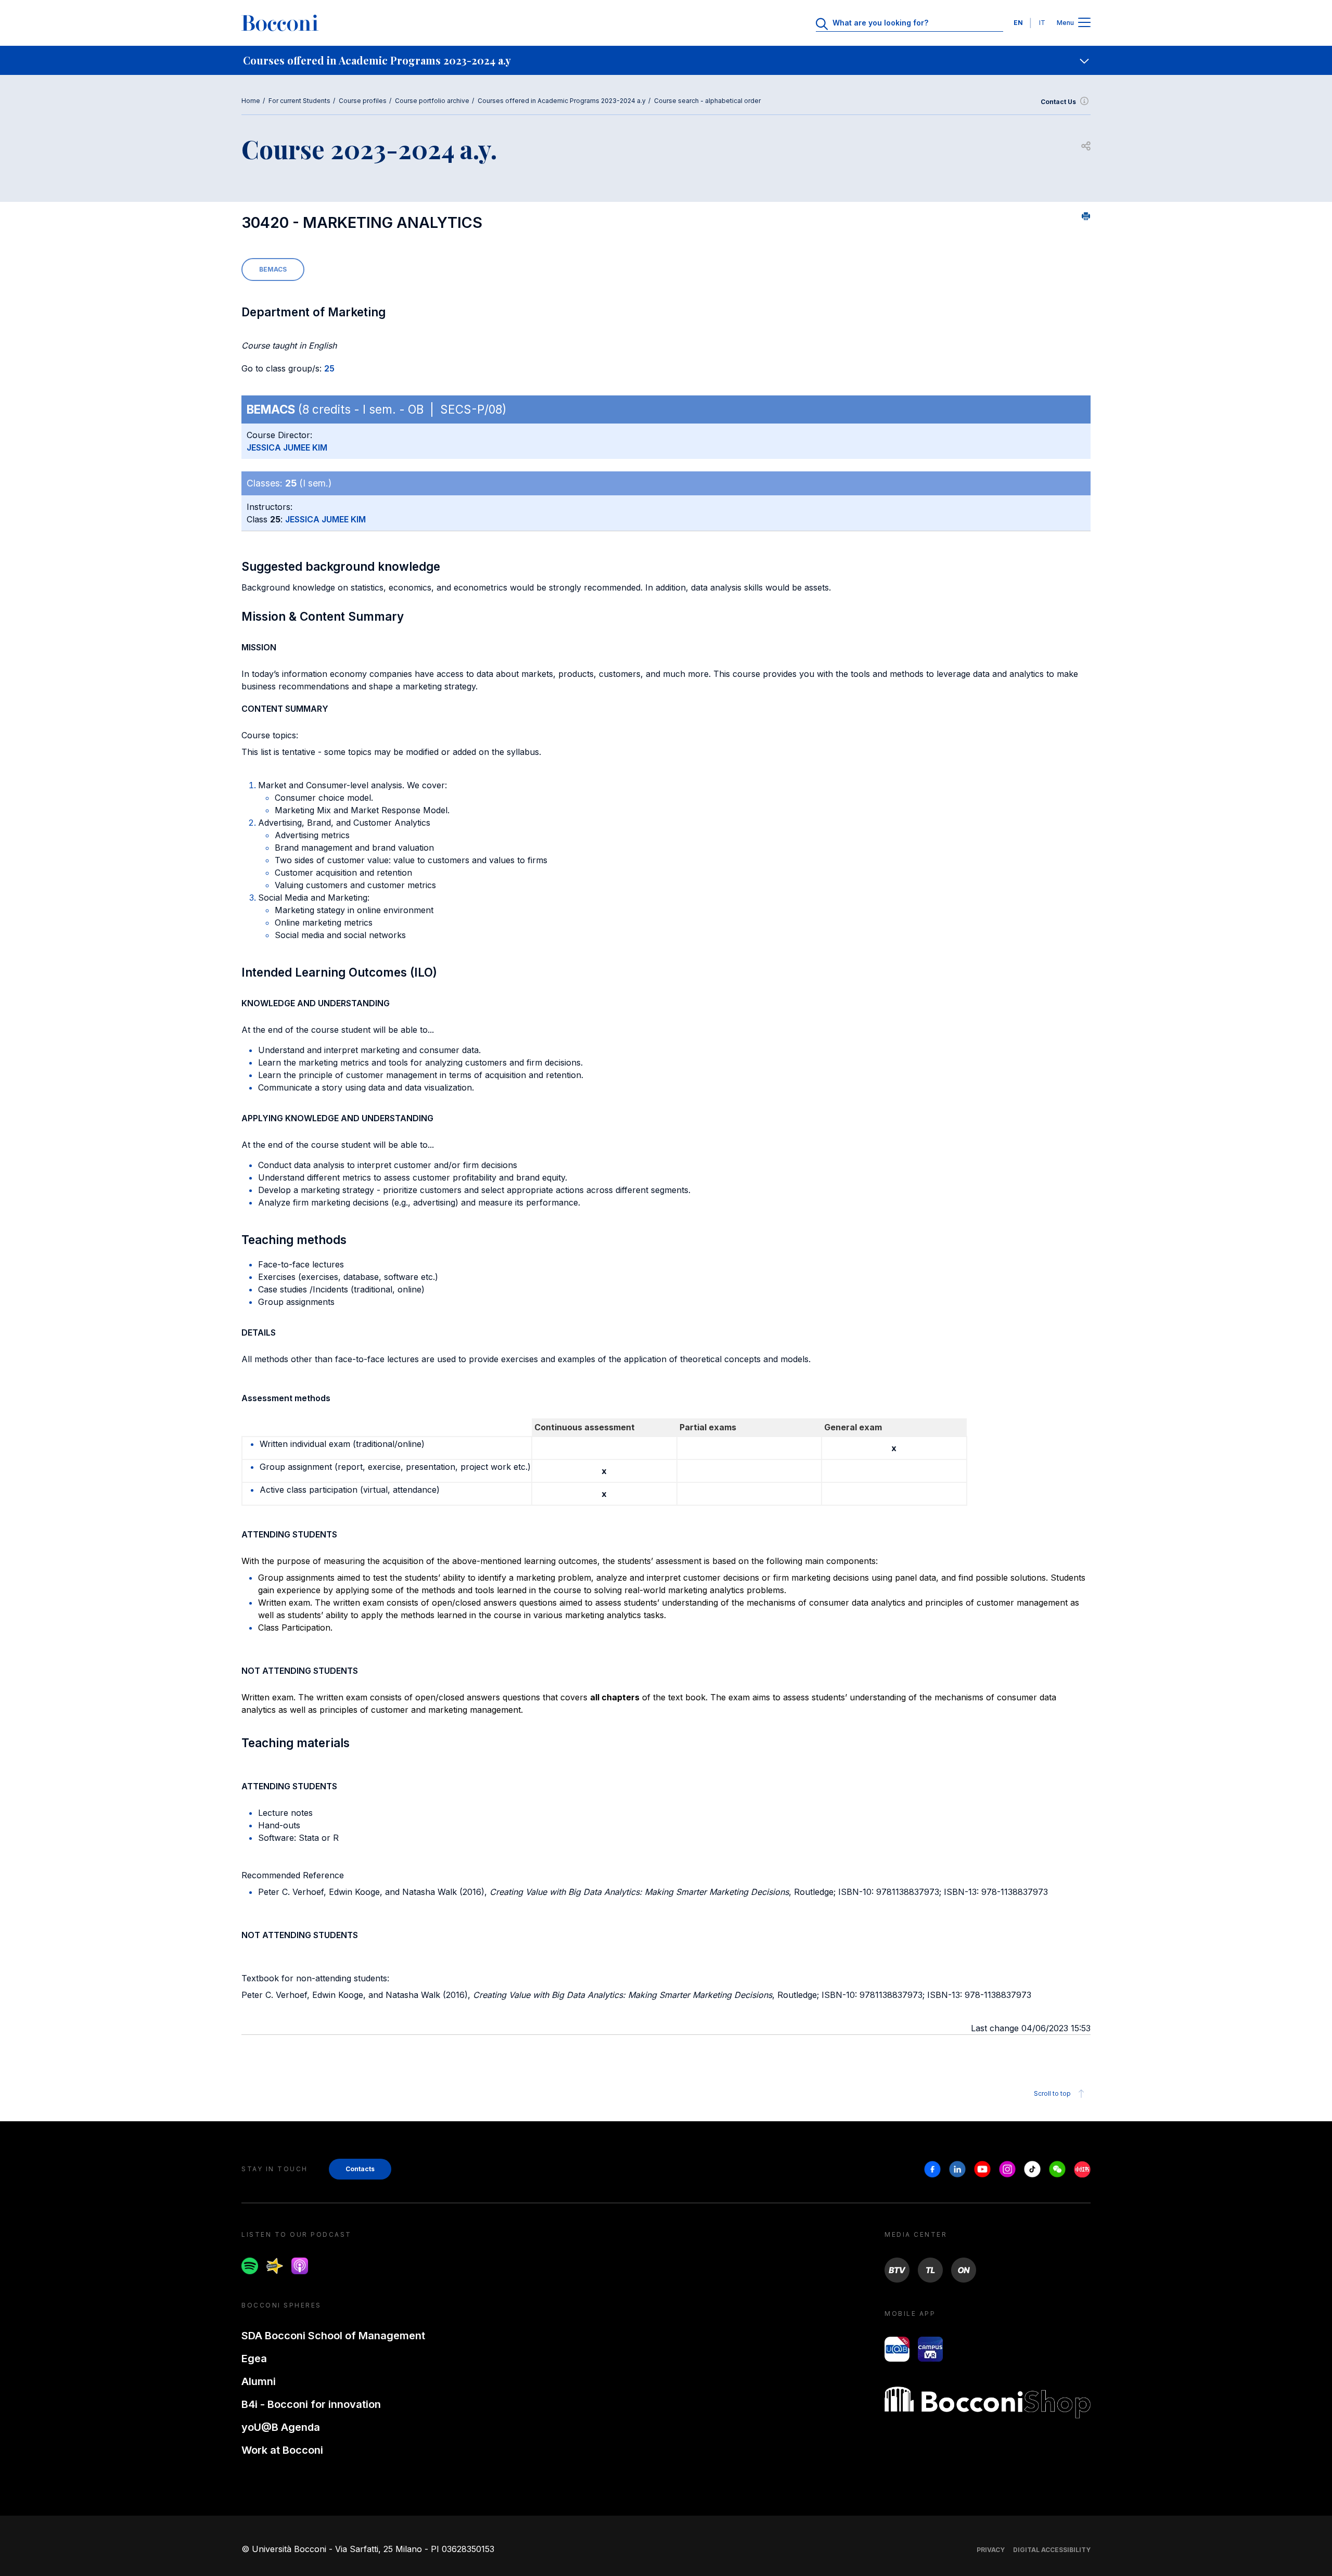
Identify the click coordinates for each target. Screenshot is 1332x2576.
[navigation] (666, 60)
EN (1018, 23)
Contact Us (1058, 102)
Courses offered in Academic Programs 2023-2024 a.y (562, 101)
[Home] (280, 23)
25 (329, 368)
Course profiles (363, 101)
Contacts (360, 2169)
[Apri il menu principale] (1084, 23)
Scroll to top (1052, 2093)
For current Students (299, 101)
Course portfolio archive (432, 101)
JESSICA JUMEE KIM (287, 447)
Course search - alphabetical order (707, 101)
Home (251, 101)
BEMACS (273, 269)
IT (1042, 23)
